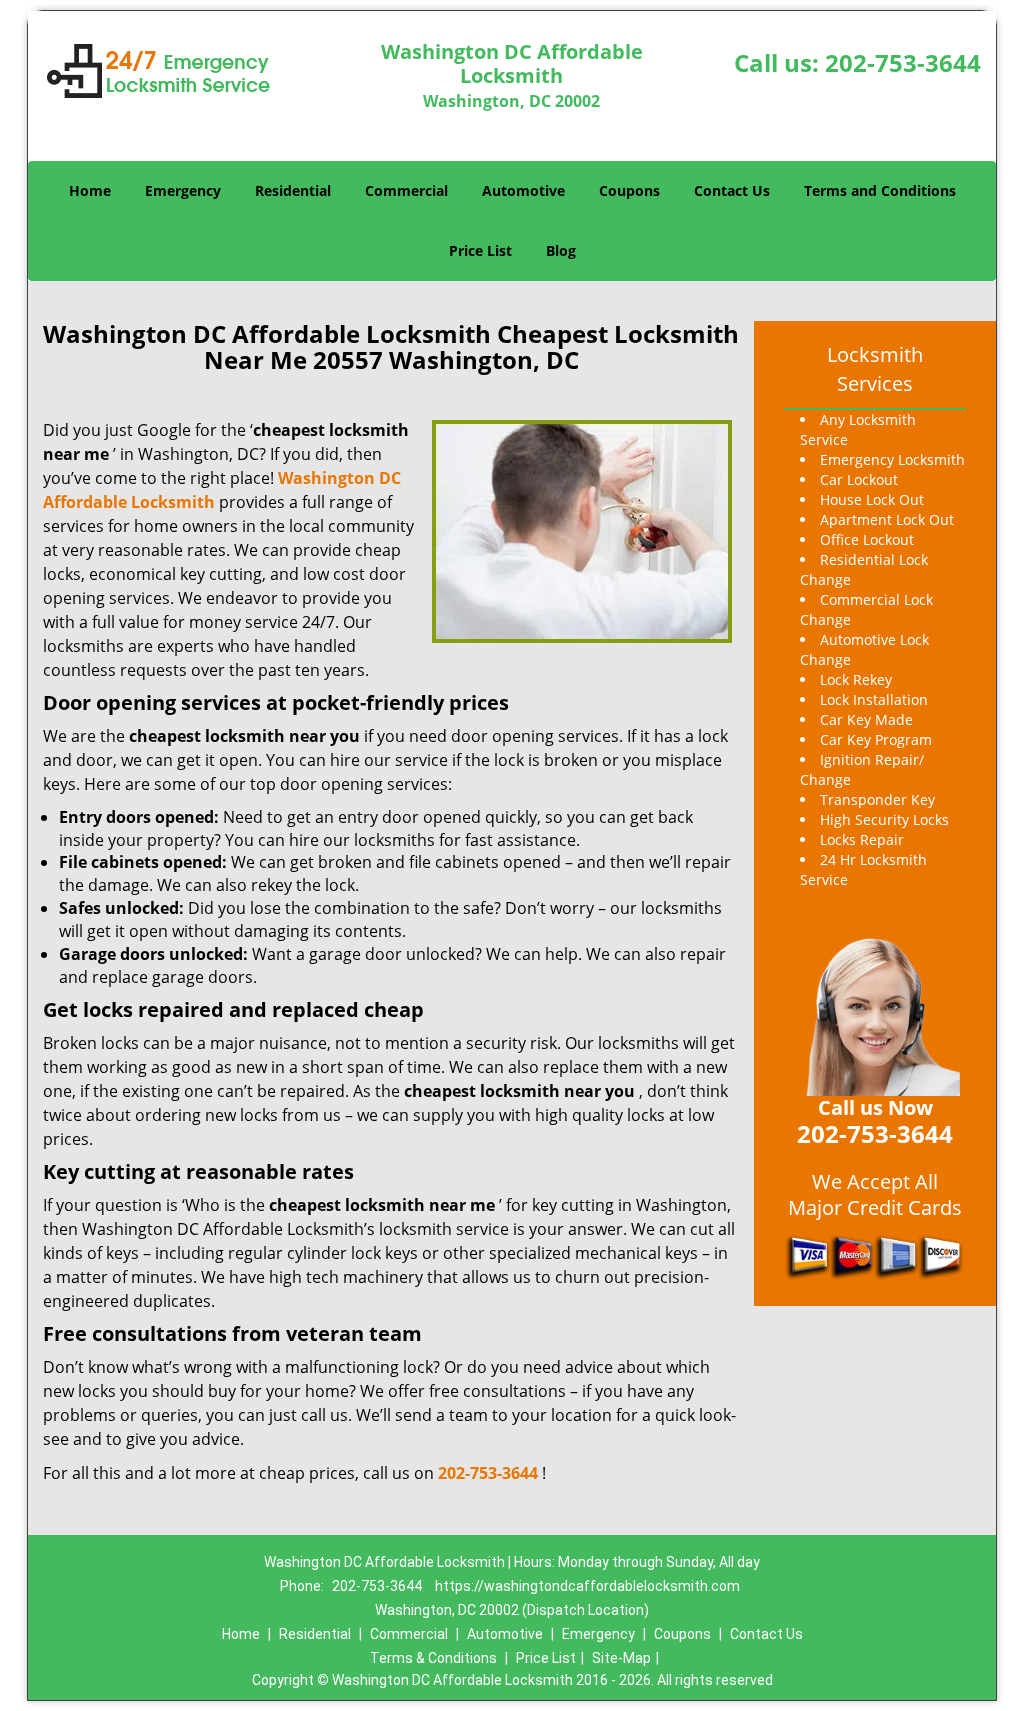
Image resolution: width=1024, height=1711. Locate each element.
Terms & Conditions (433, 1658)
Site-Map (621, 1658)
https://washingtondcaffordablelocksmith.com (587, 1586)
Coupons (629, 190)
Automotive (523, 190)
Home (90, 190)
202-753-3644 (903, 62)
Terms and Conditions (880, 190)
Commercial (406, 190)
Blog (561, 250)
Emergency (183, 190)
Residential (293, 190)
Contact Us (732, 190)
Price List (480, 250)
